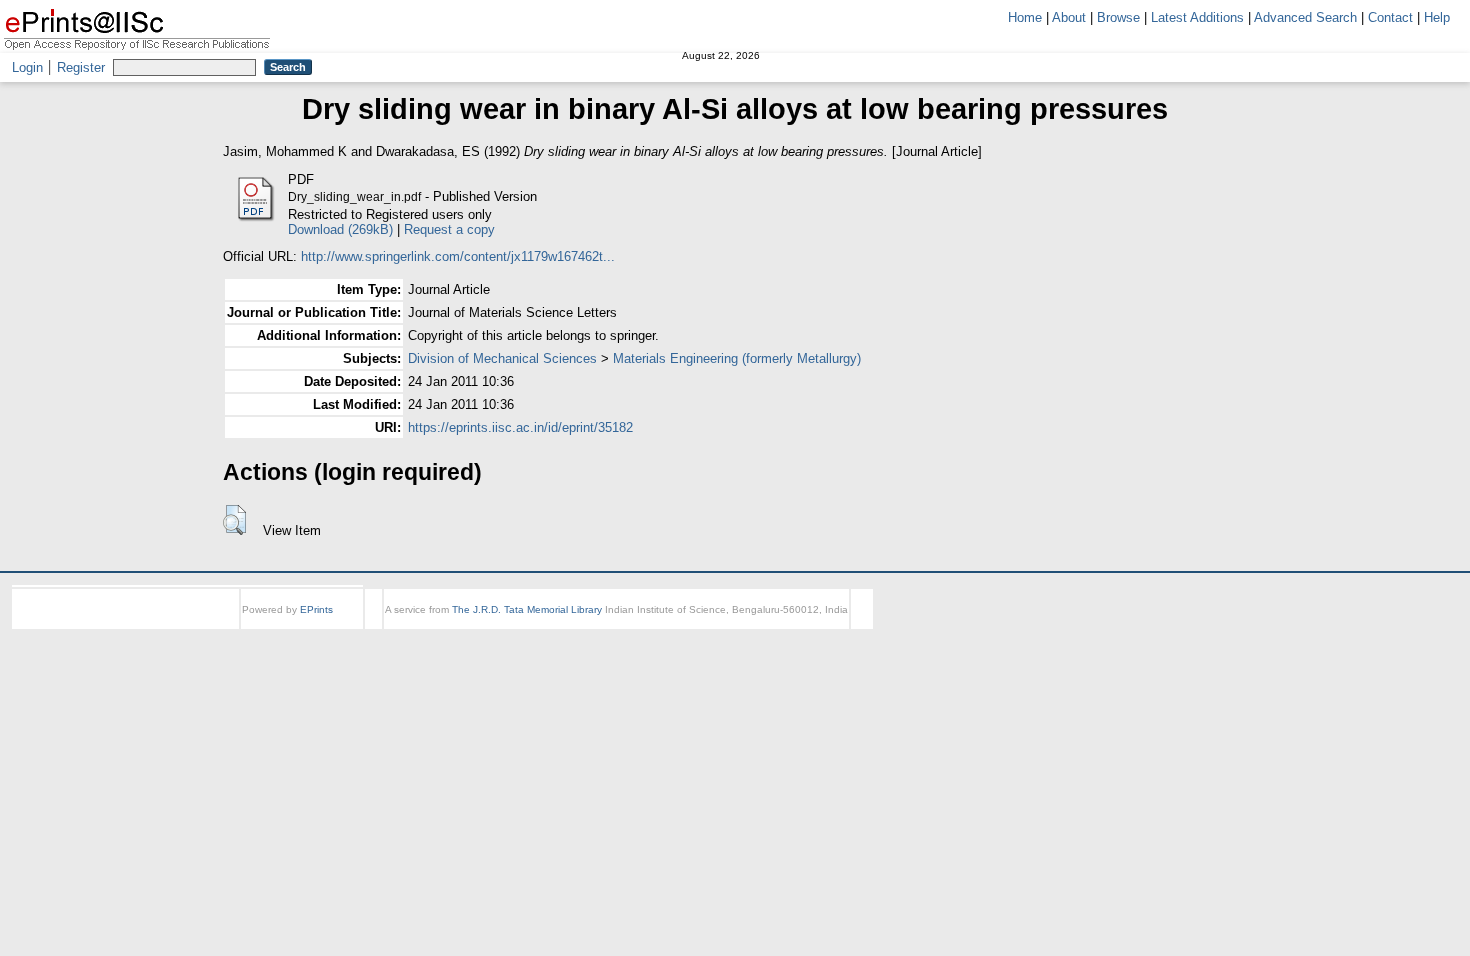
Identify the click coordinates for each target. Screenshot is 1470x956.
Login (27, 67)
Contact (1390, 17)
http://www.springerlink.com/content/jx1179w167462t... (458, 256)
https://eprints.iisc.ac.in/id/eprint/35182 (520, 427)
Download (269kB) (340, 229)
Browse (1118, 17)
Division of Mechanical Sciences (502, 358)
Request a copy (449, 229)
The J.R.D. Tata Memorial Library (527, 609)
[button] (234, 520)
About (1069, 17)
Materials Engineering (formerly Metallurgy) (737, 358)
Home (1025, 17)
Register (81, 67)
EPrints (316, 609)
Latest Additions (1197, 17)
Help (1437, 17)
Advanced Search (1305, 17)
